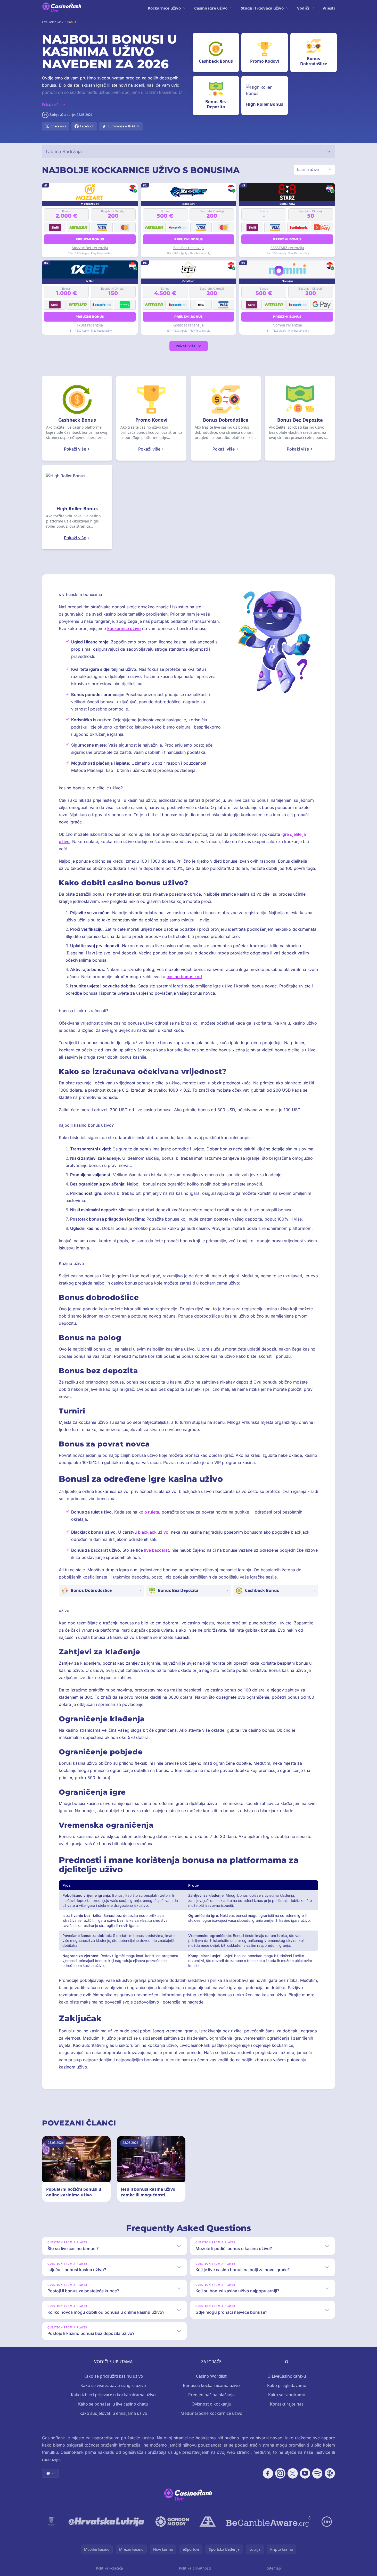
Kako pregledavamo (287, 2385)
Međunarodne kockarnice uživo (211, 2413)
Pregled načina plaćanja (211, 2395)
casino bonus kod (184, 977)
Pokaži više (186, 346)
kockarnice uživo (124, 628)
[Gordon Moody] (172, 2522)
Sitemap (274, 2568)
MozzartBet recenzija (90, 248)
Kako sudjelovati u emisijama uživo (113, 2413)
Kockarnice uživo (164, 8)
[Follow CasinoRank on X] (293, 2473)
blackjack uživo (153, 1532)
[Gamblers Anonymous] (208, 2522)
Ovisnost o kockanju (211, 2404)
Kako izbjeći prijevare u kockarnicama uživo (113, 2395)
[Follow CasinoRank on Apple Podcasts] (330, 2473)
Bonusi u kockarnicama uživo (211, 2385)
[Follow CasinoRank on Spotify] (317, 2473)
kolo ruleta (149, 1512)
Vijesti (329, 8)
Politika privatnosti (195, 2568)
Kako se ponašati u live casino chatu (113, 2404)
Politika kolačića (109, 2568)
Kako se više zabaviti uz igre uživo (113, 2385)
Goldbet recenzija (188, 325)
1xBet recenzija (90, 325)
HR (48, 2473)
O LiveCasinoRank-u (287, 2376)
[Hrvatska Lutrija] (107, 2522)
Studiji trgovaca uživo (262, 8)
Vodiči (303, 8)
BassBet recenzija (188, 248)
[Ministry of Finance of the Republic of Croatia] (51, 2522)
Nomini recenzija (287, 325)
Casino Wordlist (211, 2376)
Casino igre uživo (211, 8)
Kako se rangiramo (287, 2395)
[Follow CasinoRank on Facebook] (268, 2473)
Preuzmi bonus (90, 239)
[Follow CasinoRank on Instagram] (280, 2473)
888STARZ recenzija (287, 248)
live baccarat (157, 1550)
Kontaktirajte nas (287, 2404)
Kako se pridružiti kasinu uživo (113, 2376)
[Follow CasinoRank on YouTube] (305, 2473)
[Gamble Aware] (269, 2522)
